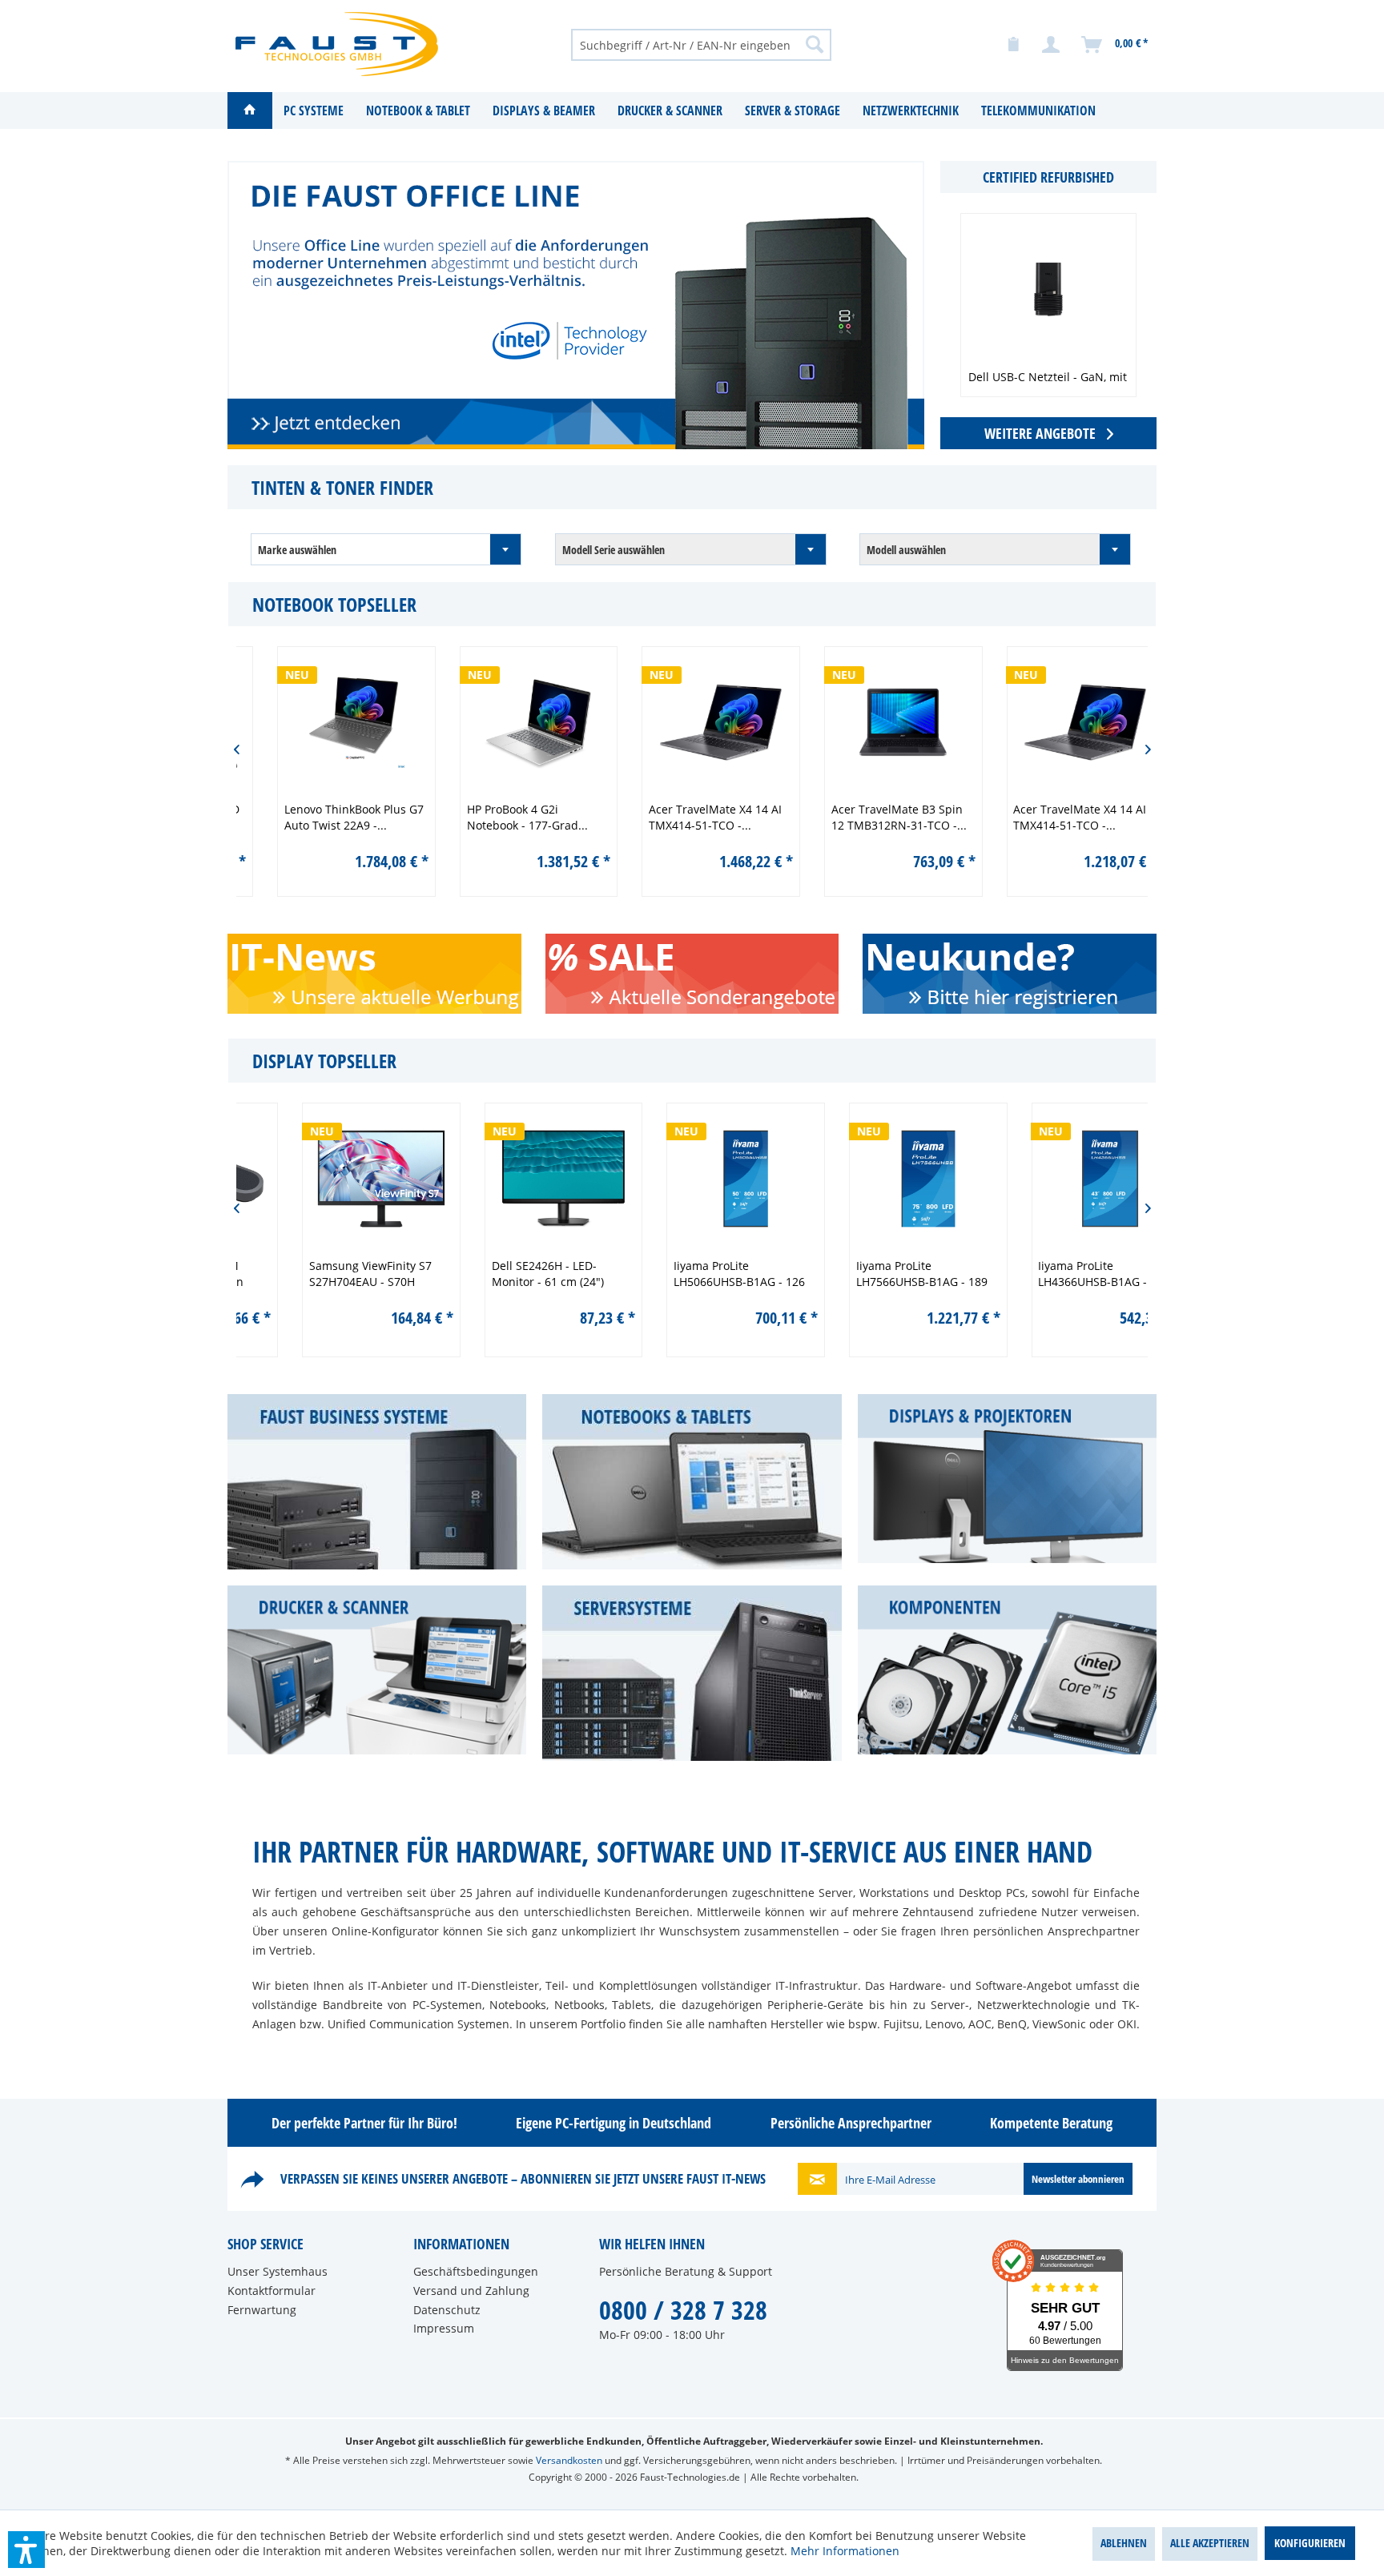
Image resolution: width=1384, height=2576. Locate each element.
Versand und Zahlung (471, 2291)
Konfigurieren (1310, 2543)
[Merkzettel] (1013, 45)
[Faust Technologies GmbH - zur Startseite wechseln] (337, 44)
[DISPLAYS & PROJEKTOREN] (1007, 1479)
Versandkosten (569, 2460)
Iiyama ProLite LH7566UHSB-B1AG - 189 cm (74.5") (871, 1274)
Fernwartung (262, 2310)
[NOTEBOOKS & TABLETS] (692, 1482)
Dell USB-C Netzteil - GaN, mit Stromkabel (1048, 385)
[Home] (250, 111)
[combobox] (386, 549)
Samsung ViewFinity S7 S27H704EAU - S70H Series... (319, 1274)
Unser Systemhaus (278, 2271)
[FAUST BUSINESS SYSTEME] (377, 1482)
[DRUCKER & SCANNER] (377, 1670)
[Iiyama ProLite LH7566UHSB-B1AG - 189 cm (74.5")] (877, 1179)
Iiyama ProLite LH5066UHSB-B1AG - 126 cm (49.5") (688, 1274)
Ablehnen (1124, 2543)
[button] (26, 2550)
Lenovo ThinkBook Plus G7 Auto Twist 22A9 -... (326, 817)
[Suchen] (815, 44)
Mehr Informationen (845, 2551)
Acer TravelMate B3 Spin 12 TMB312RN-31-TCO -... (871, 817)
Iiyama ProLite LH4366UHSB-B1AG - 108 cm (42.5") (1052, 1274)
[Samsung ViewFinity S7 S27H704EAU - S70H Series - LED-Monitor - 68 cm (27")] (330, 1179)
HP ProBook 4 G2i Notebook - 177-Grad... (499, 817)
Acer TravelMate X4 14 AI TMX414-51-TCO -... (687, 817)
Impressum (444, 2328)
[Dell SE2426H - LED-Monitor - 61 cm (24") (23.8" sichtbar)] (513, 1179)
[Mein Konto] (1052, 45)
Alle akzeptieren (1210, 2543)
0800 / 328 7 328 (683, 2310)
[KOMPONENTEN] (1007, 1670)
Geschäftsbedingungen (476, 2271)
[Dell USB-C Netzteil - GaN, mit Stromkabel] (1048, 289)
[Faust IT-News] (397, 999)
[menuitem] (701, 44)
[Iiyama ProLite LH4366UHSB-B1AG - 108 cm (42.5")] (1059, 1179)
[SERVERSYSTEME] (692, 1673)
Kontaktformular (272, 2291)
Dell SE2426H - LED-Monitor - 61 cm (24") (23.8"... (497, 1274)
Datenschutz (447, 2310)
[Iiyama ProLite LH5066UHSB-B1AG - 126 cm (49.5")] (694, 1179)
